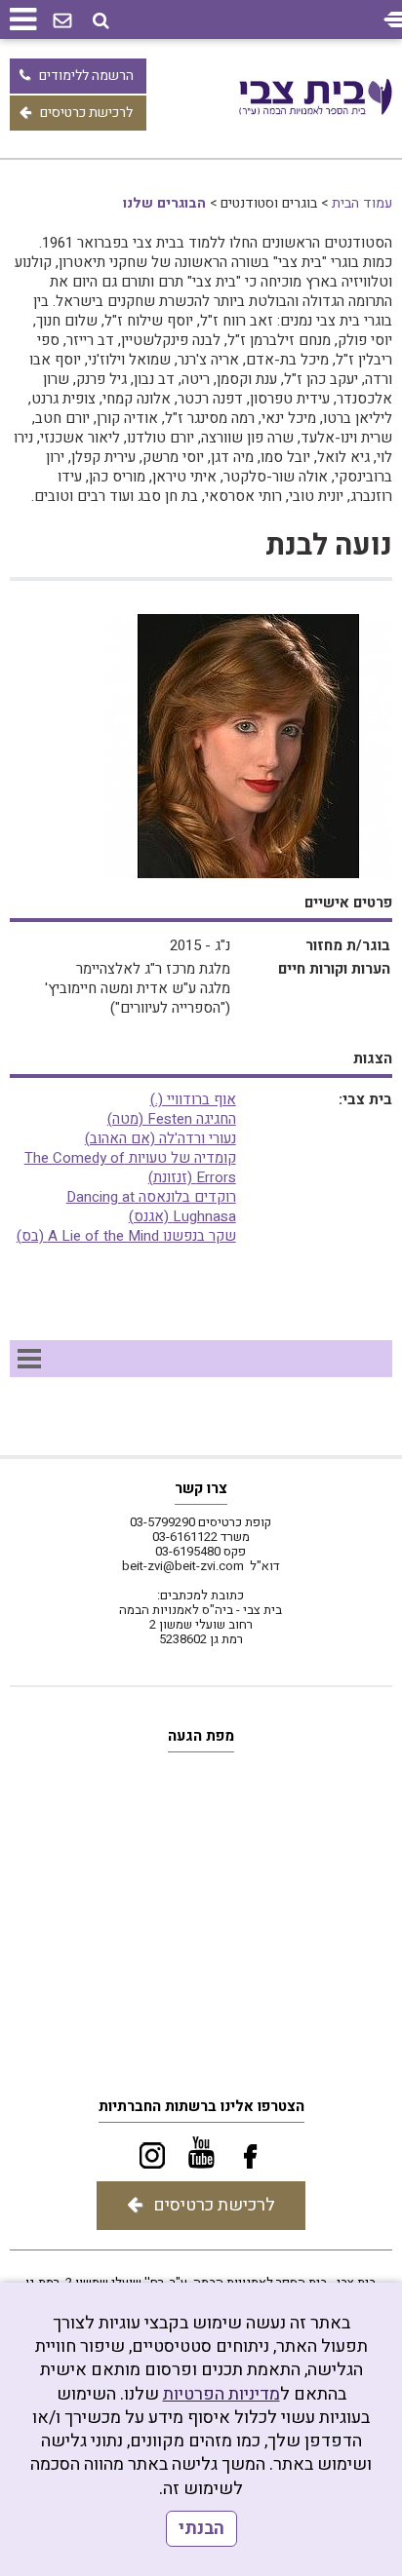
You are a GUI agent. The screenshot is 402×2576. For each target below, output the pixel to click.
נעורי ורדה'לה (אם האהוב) (161, 1138)
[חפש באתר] (101, 21)
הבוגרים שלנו (164, 203)
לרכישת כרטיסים (86, 113)
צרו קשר (201, 1488)
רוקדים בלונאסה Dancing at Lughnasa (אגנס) (151, 1207)
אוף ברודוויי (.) (193, 1099)
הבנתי (201, 2529)
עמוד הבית (362, 203)
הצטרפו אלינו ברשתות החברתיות (201, 2106)
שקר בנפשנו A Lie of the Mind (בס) (126, 1236)
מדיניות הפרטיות (221, 2394)
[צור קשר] (62, 21)
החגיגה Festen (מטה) (172, 1119)
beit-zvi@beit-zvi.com (183, 1566)
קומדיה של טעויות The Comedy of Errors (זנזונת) (130, 1168)
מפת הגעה (201, 1736)
